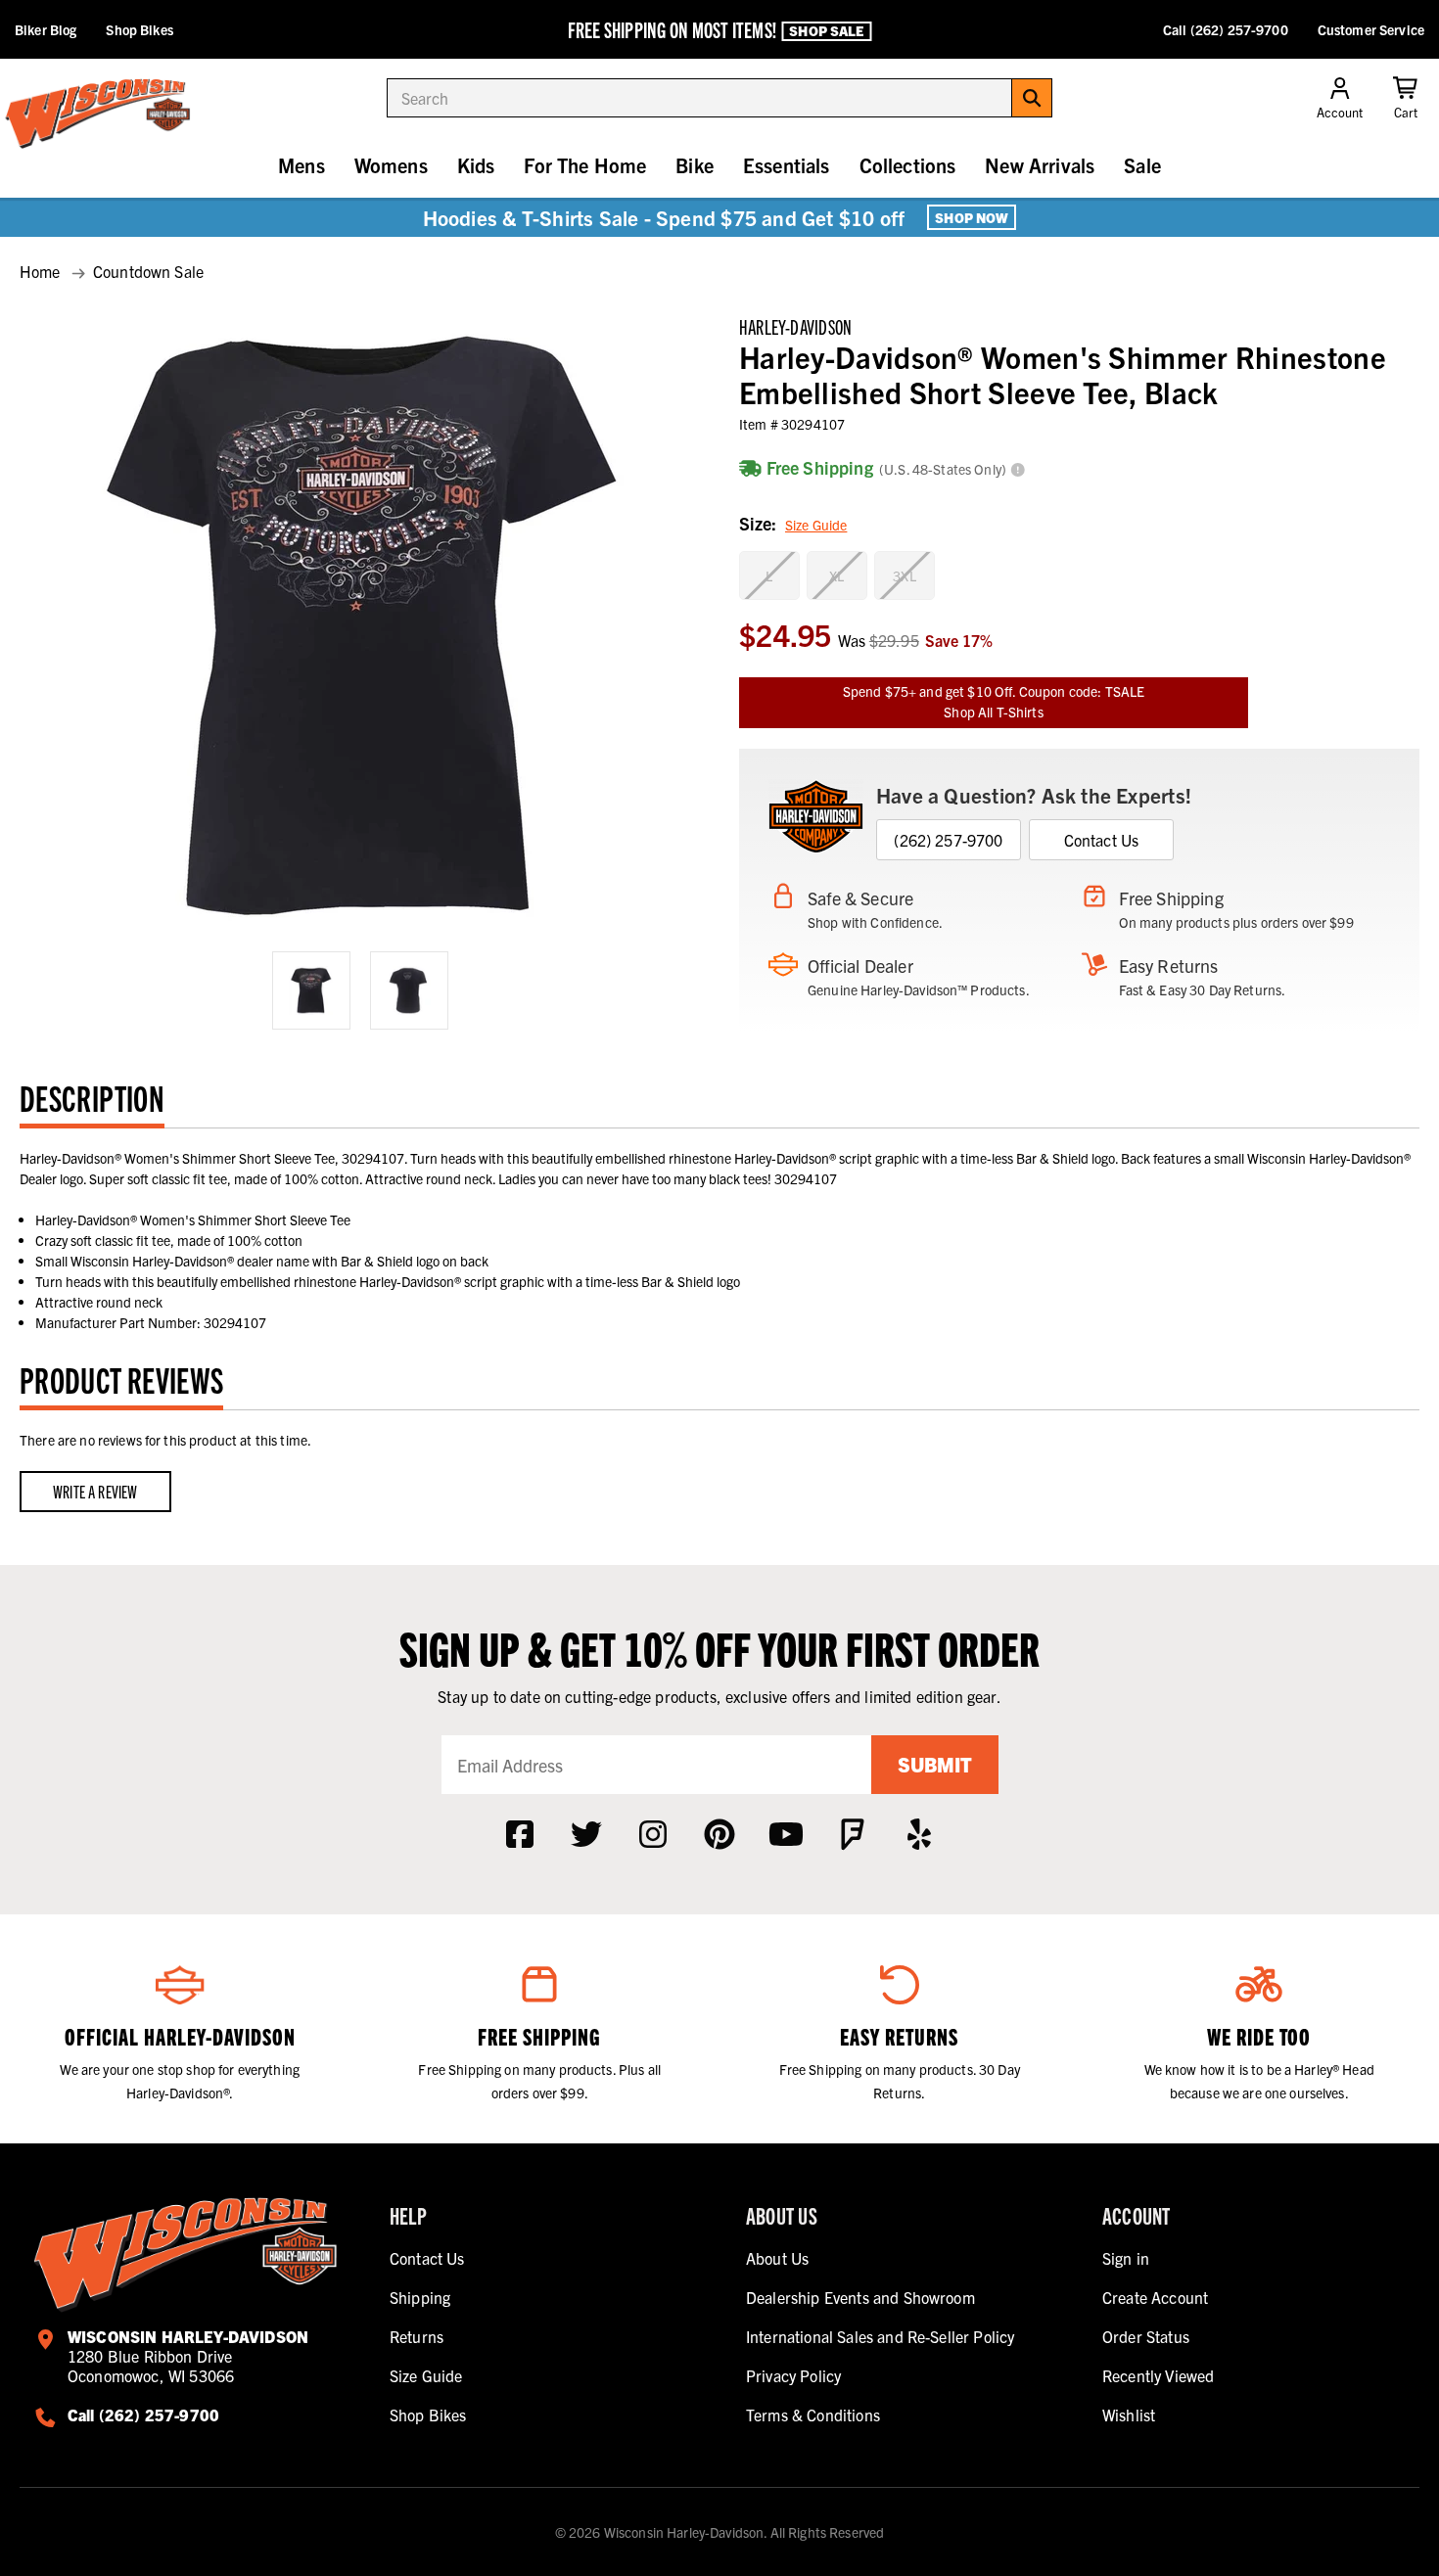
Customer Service (1371, 29)
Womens (391, 165)
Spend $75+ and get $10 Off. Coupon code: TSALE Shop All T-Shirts (994, 701)
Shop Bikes (139, 29)
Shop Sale (826, 30)
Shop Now (972, 217)
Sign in (1126, 2258)
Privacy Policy (793, 2375)
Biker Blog (46, 29)
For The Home (585, 165)
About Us (777, 2258)
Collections (908, 165)
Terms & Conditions (813, 2415)
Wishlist (1129, 2415)
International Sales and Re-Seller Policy (880, 2336)
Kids (476, 165)
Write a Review (95, 1491)
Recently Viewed (1158, 2375)
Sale (1142, 165)
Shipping (420, 2297)
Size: (793, 523)
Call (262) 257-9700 (1226, 29)
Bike (695, 165)
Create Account (1155, 2297)
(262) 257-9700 (948, 840)
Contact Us (1102, 840)
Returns (417, 2336)
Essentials (787, 165)
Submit (935, 1764)
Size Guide (816, 525)
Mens (302, 165)
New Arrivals (1040, 165)
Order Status (1146, 2336)
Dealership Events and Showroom (860, 2297)
